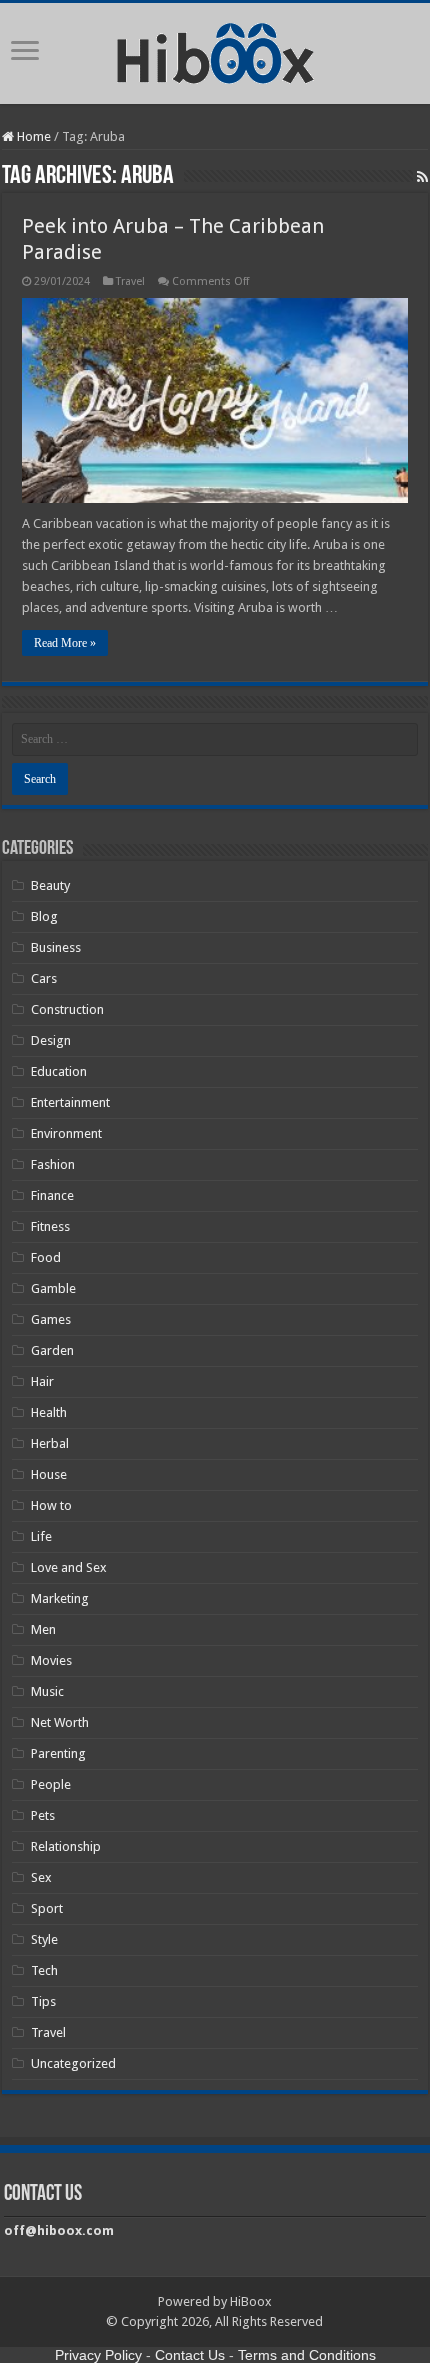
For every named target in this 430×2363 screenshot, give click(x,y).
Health (49, 1412)
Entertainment (70, 1102)
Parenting (58, 1753)
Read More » (65, 643)
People (51, 1784)
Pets (43, 1815)
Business (56, 947)
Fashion (53, 1164)
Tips (43, 2001)
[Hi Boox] (215, 50)
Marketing (60, 1598)
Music (47, 1691)
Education (59, 1071)
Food (46, 1257)
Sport (47, 1908)
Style (44, 1939)
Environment (66, 1133)
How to (51, 1505)
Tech (44, 1970)
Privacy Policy (98, 2355)
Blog (44, 916)
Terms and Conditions (307, 2355)
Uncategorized (73, 2063)
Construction (67, 1009)
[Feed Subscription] (422, 177)
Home (32, 136)
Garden (52, 1350)
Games (51, 1319)
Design (51, 1040)
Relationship (66, 1846)
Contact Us (190, 2355)
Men (43, 1629)
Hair (42, 1381)
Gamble (53, 1288)
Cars (44, 978)
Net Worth (60, 1722)
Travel (130, 281)
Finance (52, 1195)
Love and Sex (69, 1567)
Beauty (50, 885)
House (49, 1474)
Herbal (50, 1443)
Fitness (50, 1226)
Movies (51, 1660)
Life (41, 1536)
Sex (41, 1877)
